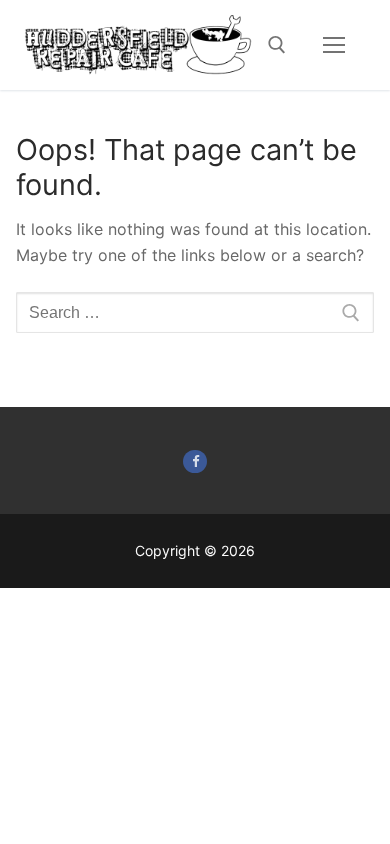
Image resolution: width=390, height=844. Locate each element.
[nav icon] (334, 45)
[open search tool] (277, 45)
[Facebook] (194, 461)
